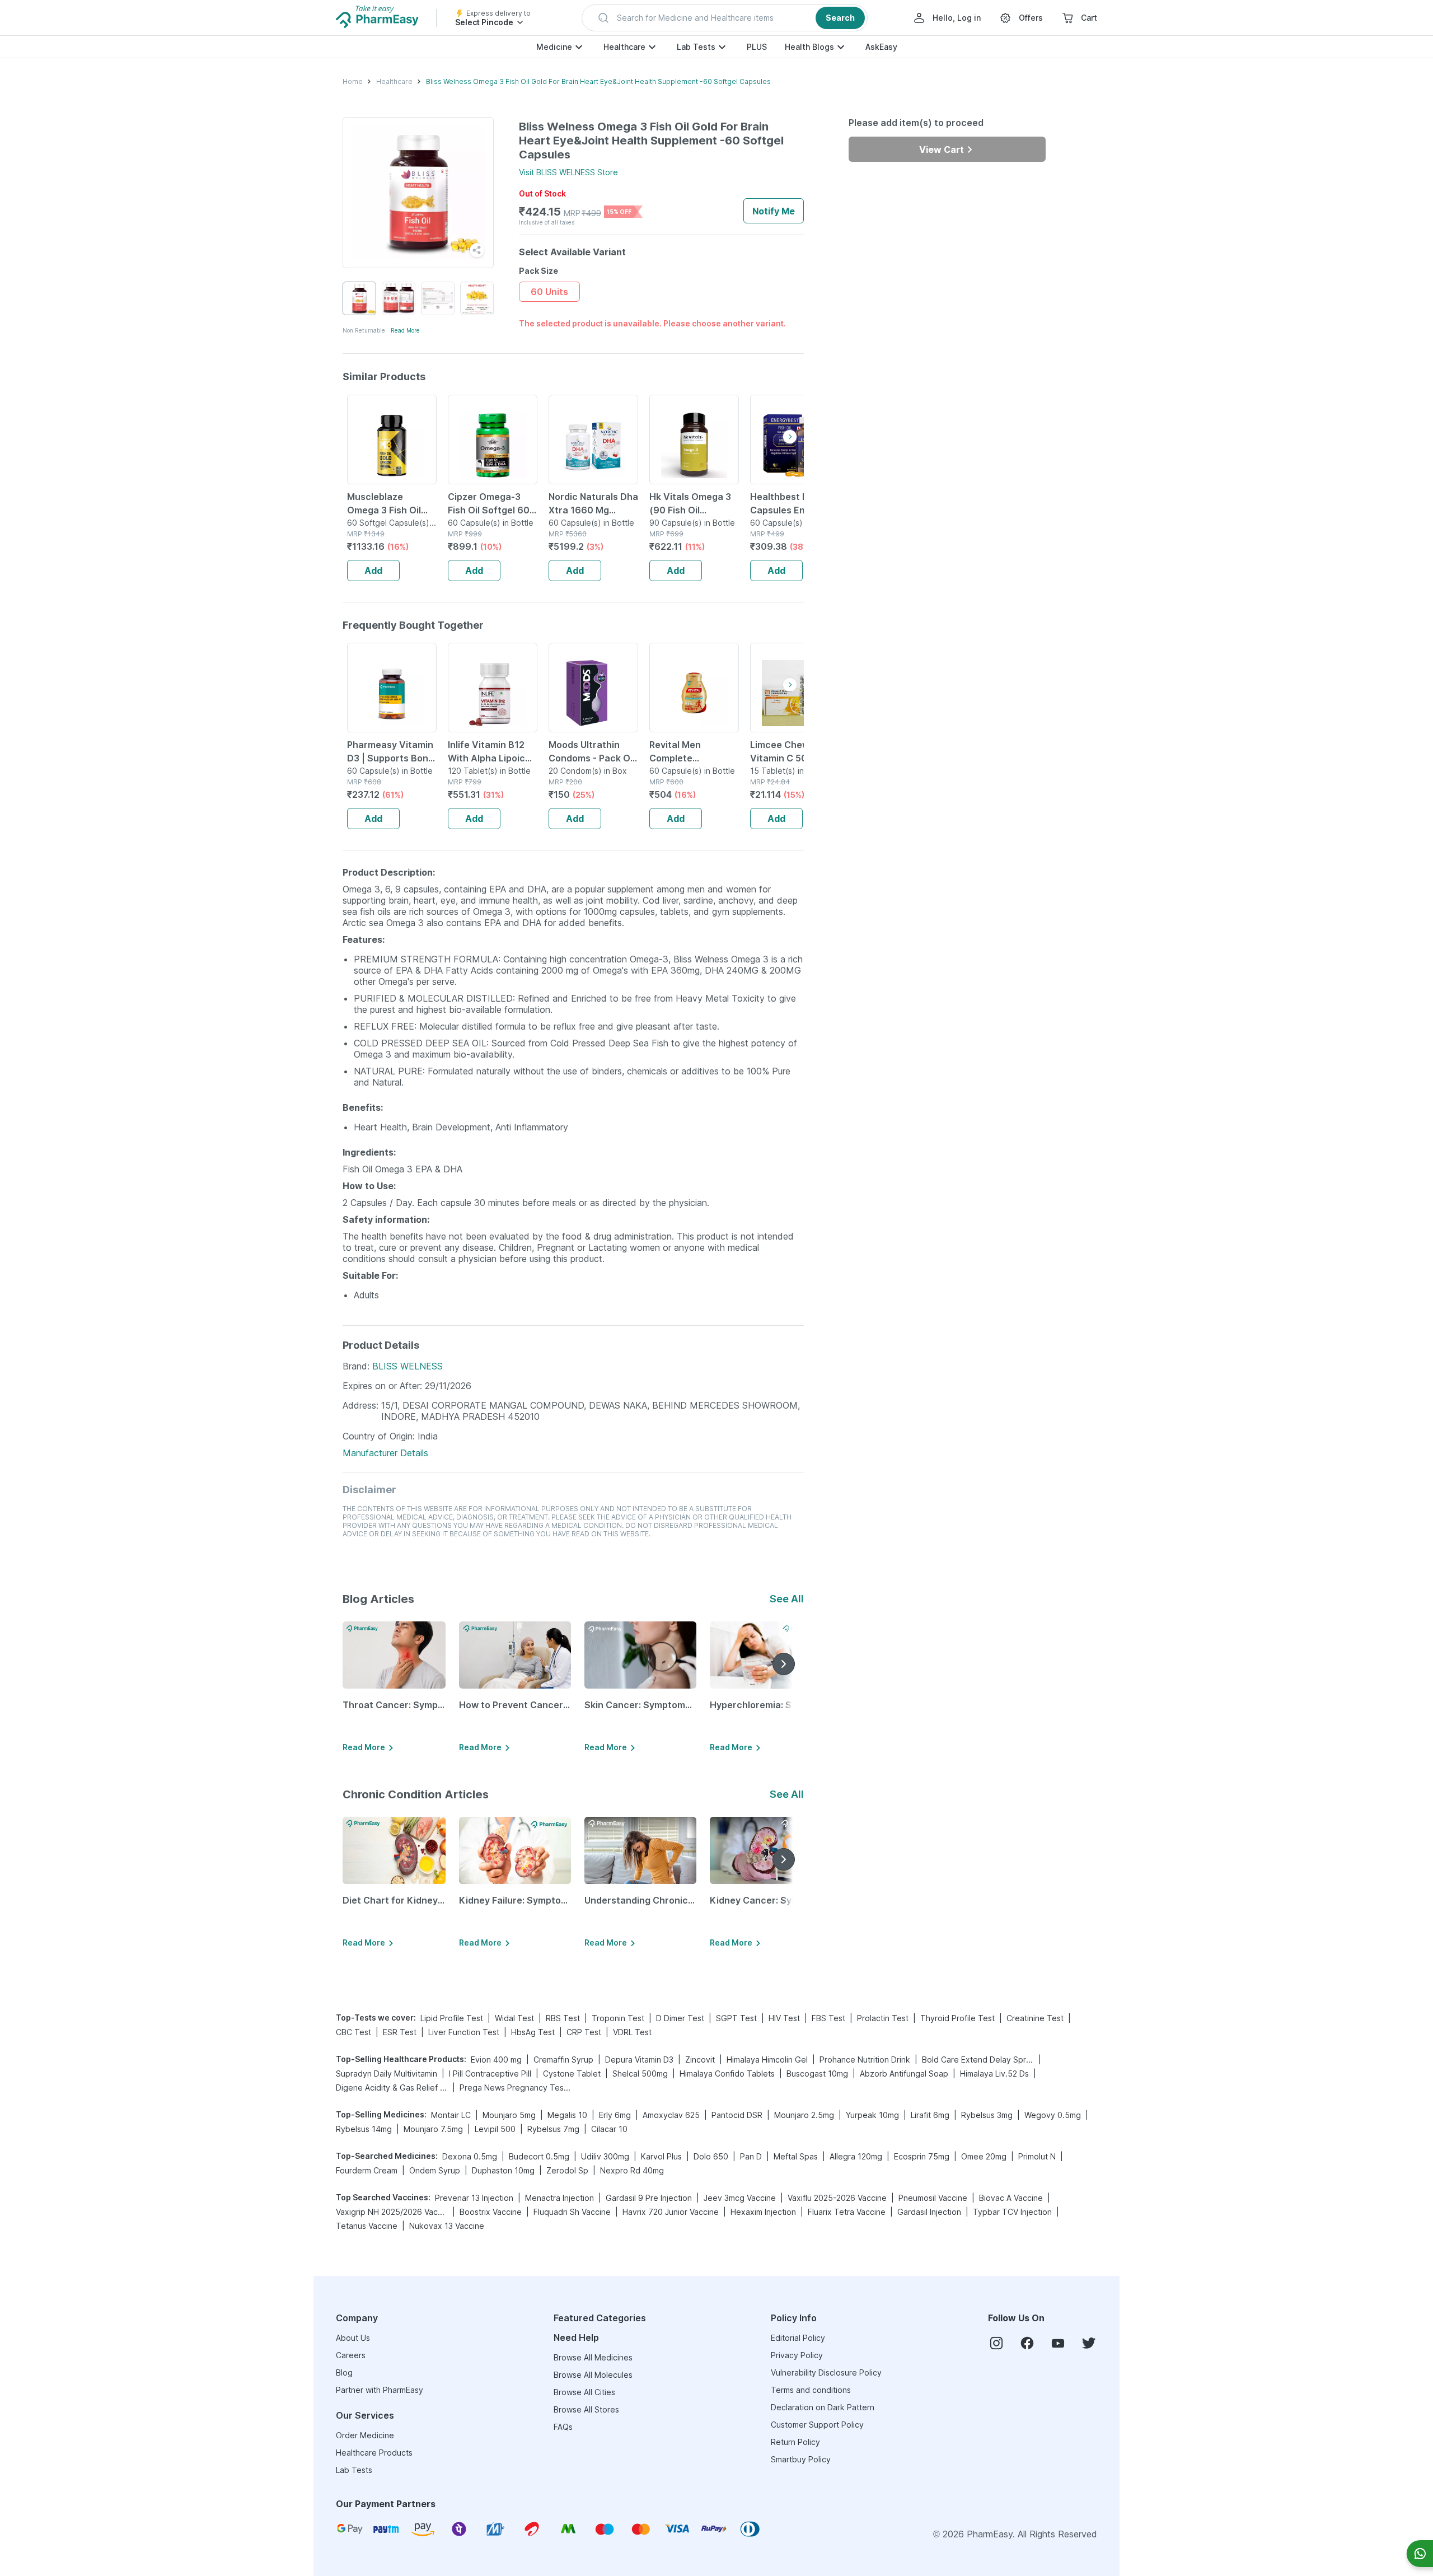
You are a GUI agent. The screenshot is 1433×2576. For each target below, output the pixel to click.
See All (787, 1599)
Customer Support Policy (817, 2425)
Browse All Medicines (593, 2357)
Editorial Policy (798, 2338)
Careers (351, 2355)
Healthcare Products (374, 2453)
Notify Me (774, 211)
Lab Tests (696, 47)
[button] (725, 18)
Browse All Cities (584, 2392)
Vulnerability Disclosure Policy (826, 2372)
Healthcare (624, 47)
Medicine (554, 47)
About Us (353, 2338)
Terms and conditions (811, 2390)
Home (353, 81)
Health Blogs (809, 47)
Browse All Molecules (593, 2375)
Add (373, 571)
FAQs (563, 2427)
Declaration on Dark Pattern (823, 2407)
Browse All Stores (586, 2409)
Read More (405, 330)
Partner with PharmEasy (380, 2390)
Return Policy (795, 2442)
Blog (344, 2372)
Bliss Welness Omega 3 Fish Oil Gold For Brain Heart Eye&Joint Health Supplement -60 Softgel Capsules (598, 81)
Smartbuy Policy (801, 2459)
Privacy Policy (797, 2355)
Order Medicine (365, 2435)
